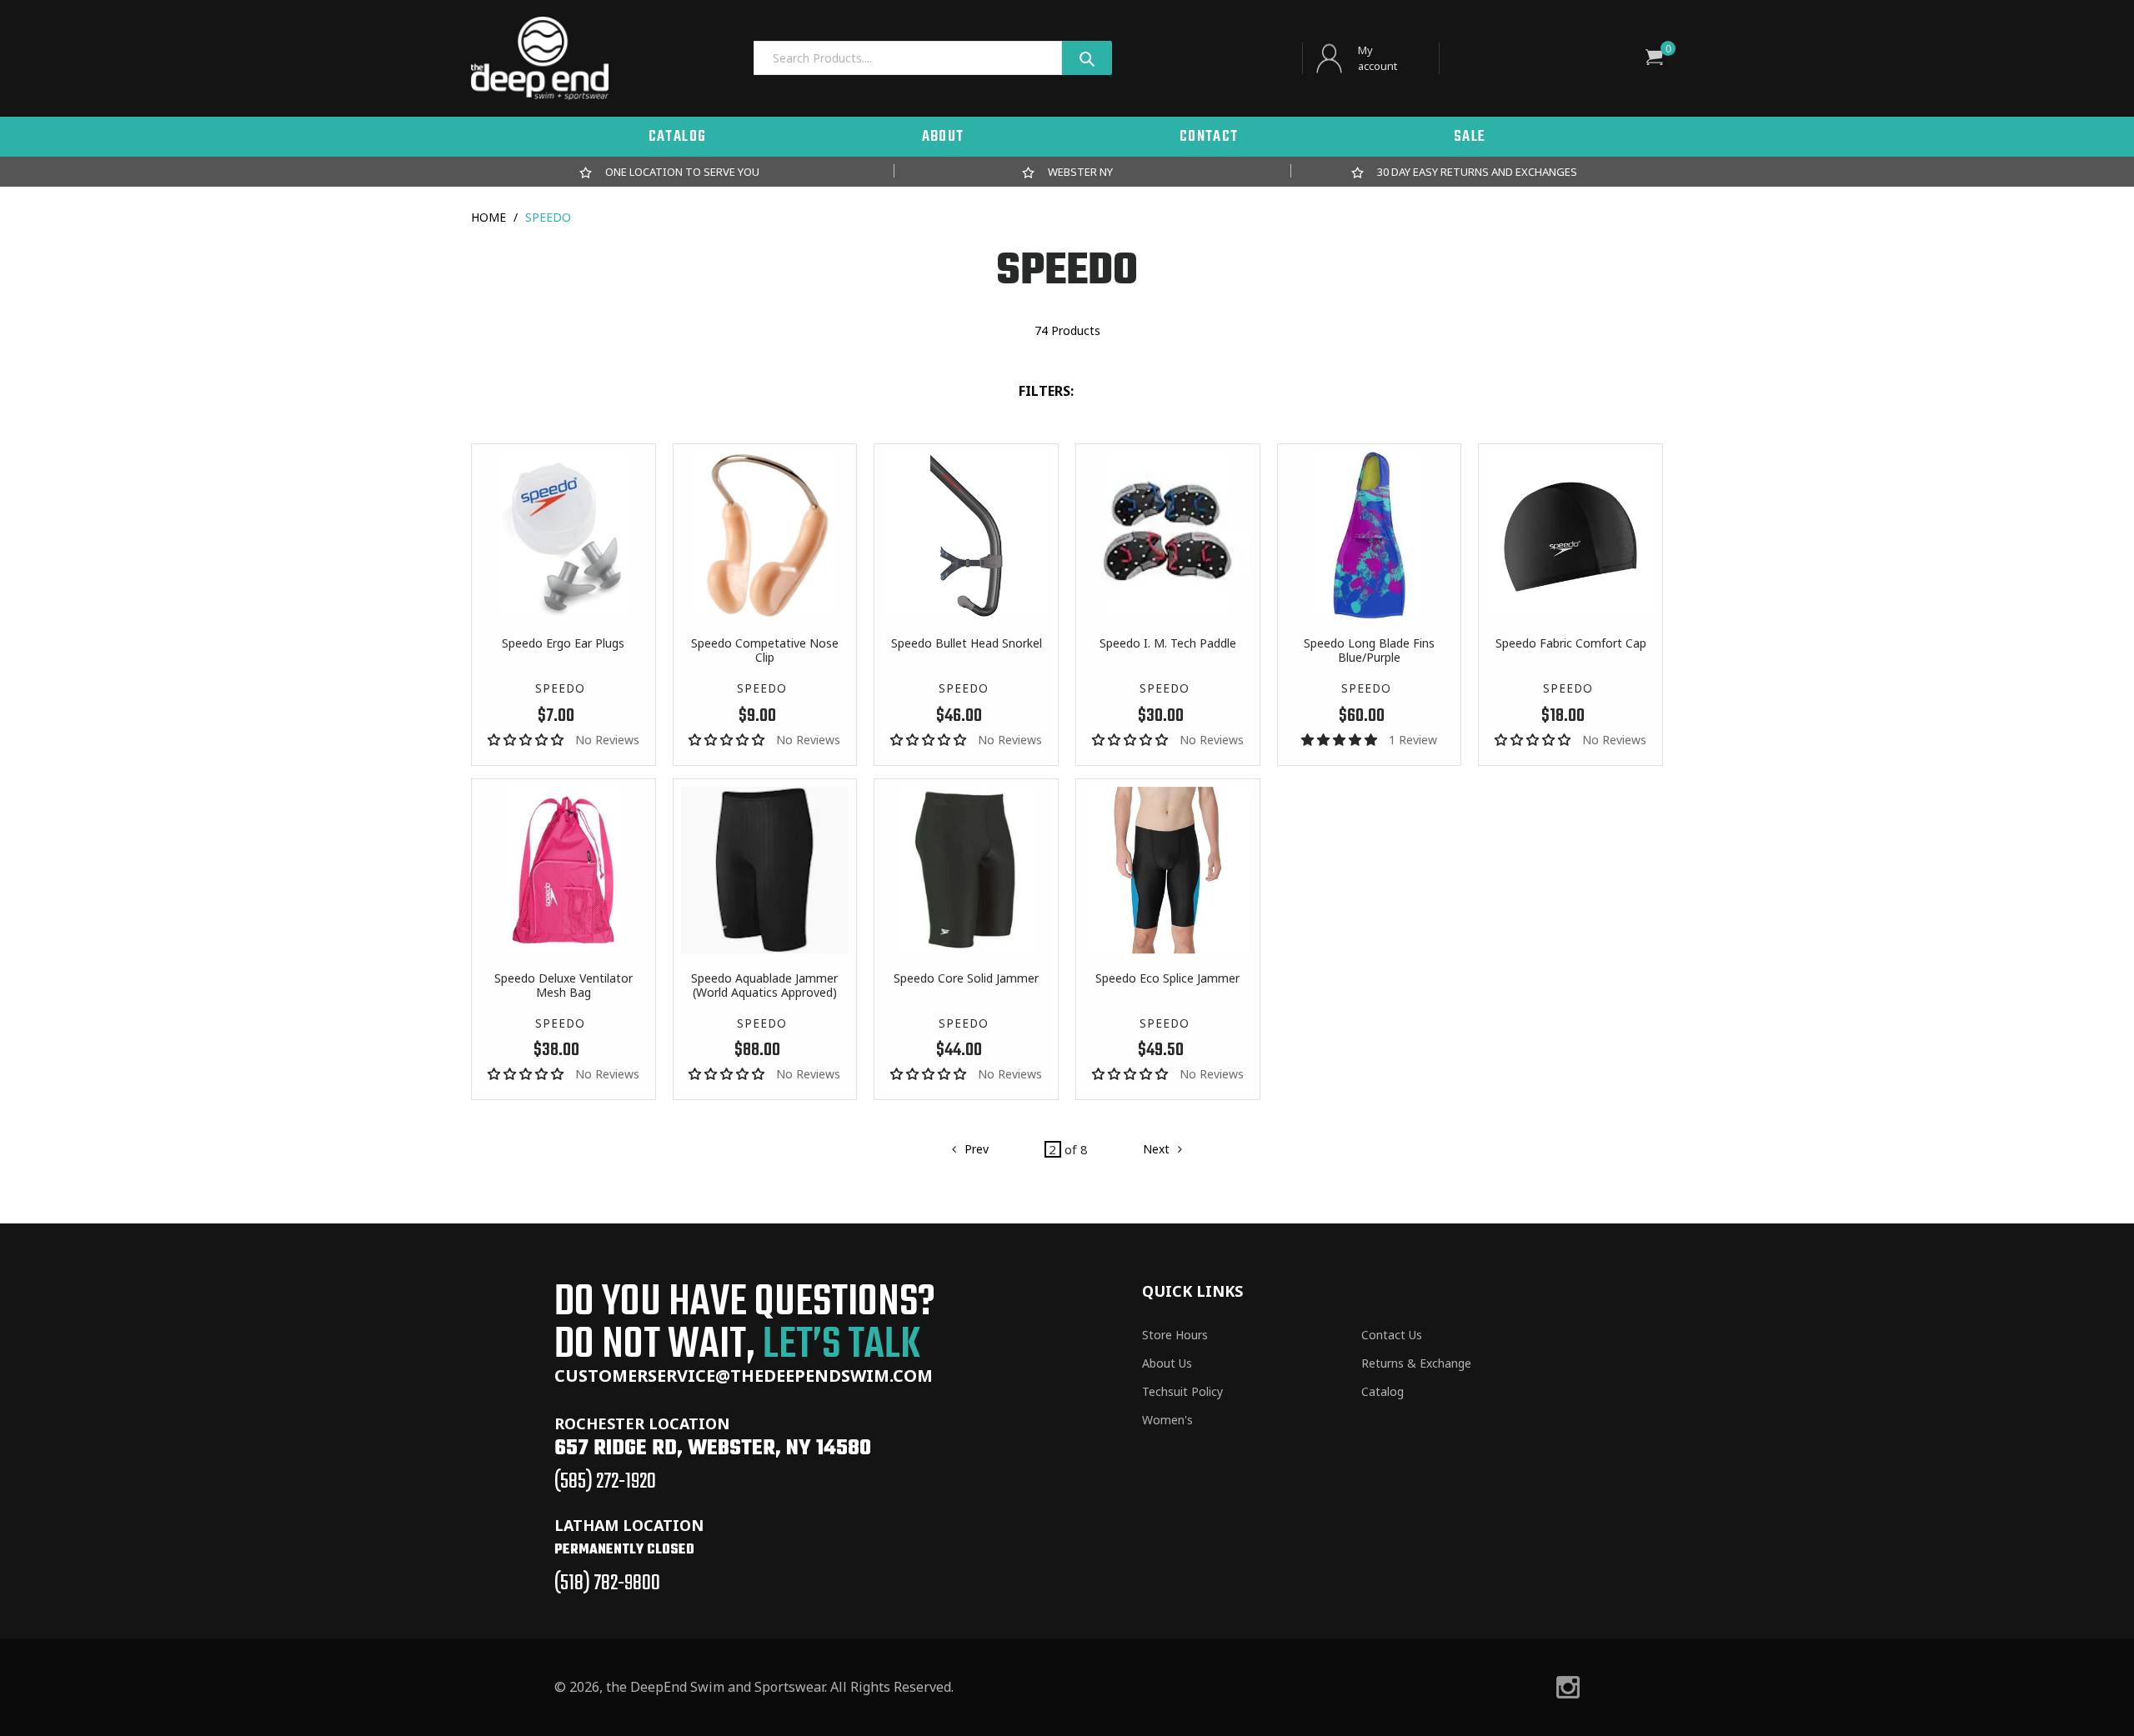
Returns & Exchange (1416, 1363)
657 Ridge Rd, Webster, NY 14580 (713, 1448)
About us (1167, 1363)
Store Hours (1175, 1335)
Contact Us (1392, 1335)
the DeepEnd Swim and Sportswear (715, 1687)
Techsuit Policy (1182, 1391)
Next (1156, 1155)
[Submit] (1087, 58)
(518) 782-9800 (607, 1583)
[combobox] (908, 58)
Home (488, 217)
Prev (966, 1155)
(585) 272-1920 (605, 1482)
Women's (1167, 1420)
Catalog (1383, 1391)
